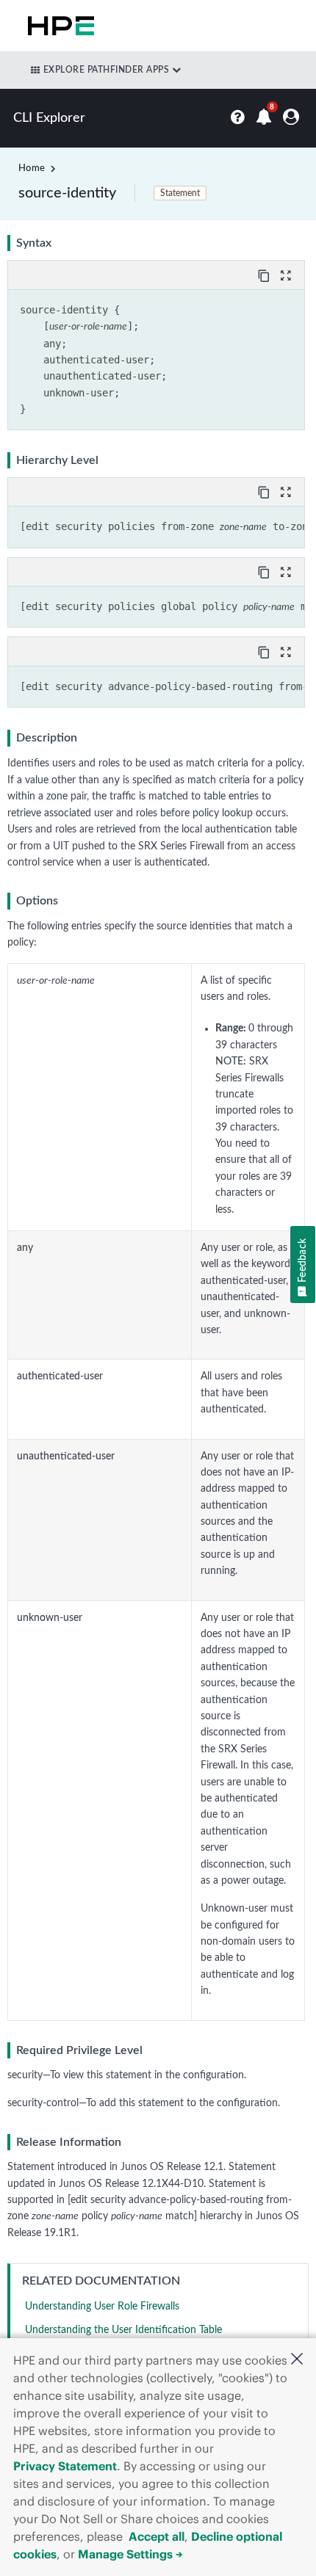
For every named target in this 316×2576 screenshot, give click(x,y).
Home (32, 168)
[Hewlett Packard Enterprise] (58, 26)
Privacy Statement (65, 2466)
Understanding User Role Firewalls (102, 2307)
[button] (297, 2361)
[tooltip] (265, 275)
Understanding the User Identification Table (123, 2330)
